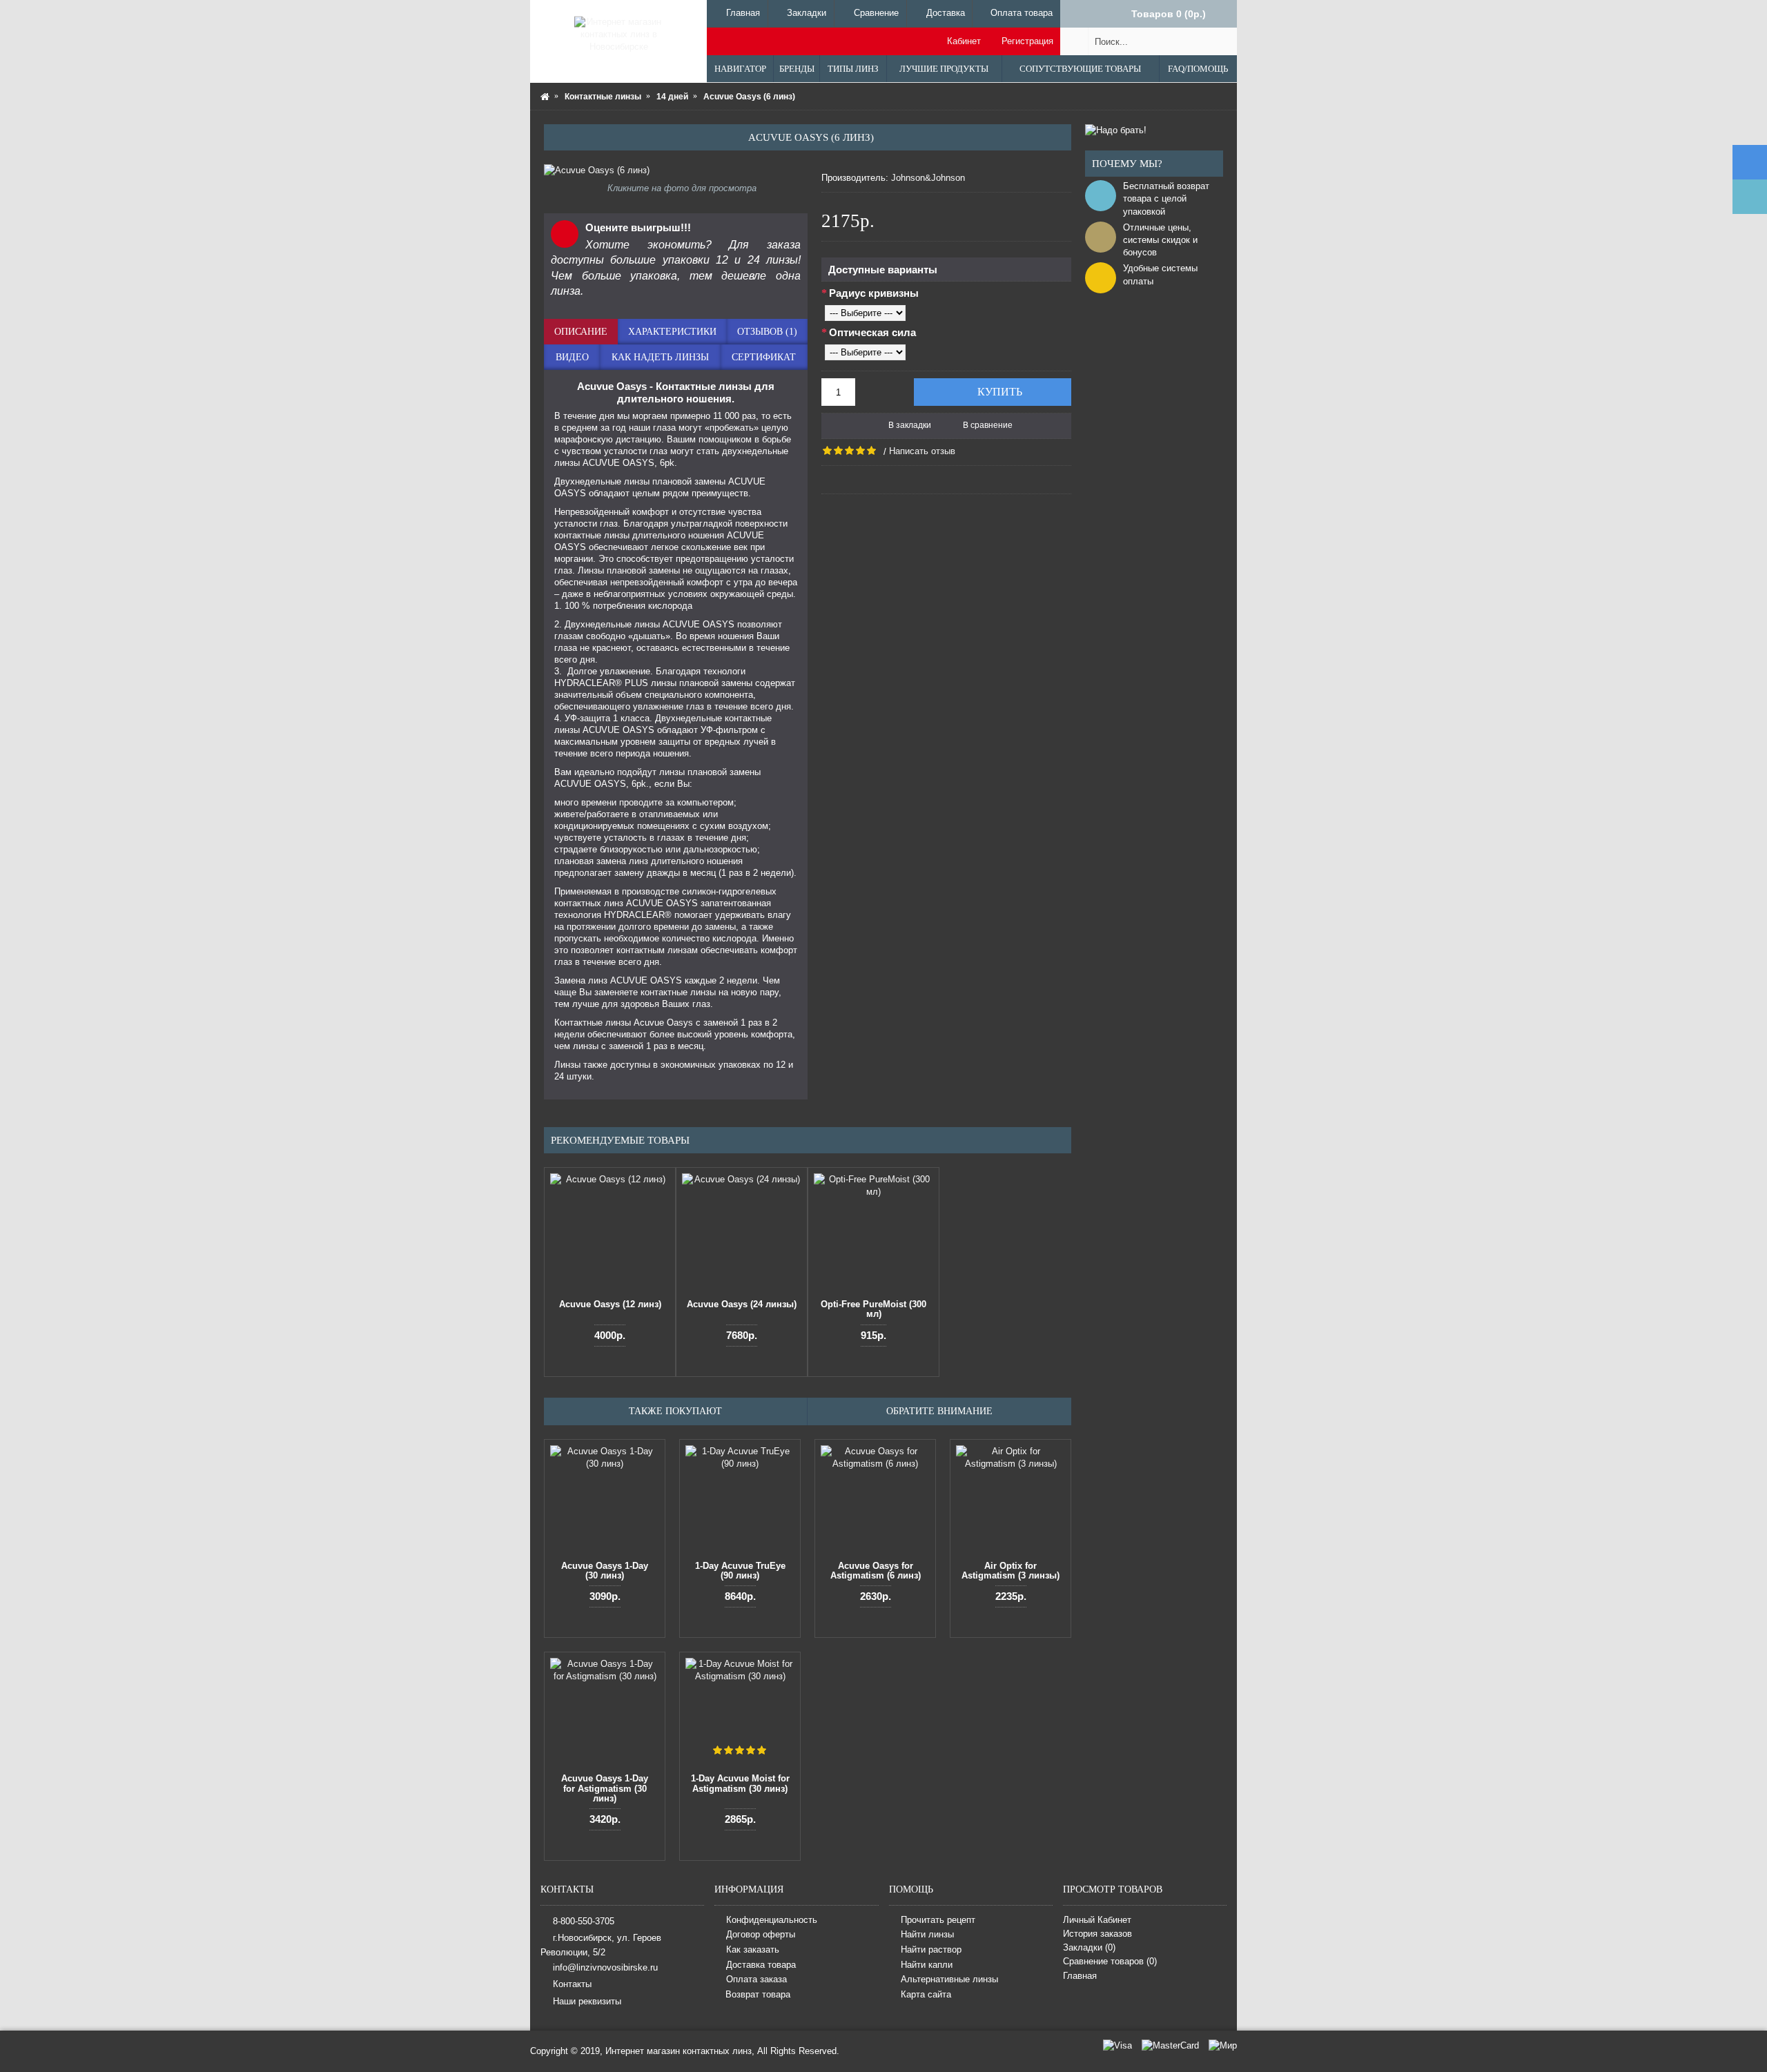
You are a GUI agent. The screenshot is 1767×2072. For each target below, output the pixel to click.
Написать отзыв (922, 451)
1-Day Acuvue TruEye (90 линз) (740, 1571)
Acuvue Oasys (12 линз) (610, 1304)
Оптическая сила (872, 332)
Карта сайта (926, 1994)
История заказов (1097, 1934)
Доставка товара (761, 1965)
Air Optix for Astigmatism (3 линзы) (1011, 1571)
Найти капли (927, 1965)
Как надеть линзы (660, 357)
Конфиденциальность (772, 1920)
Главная (1080, 1976)
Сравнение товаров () (1110, 1961)
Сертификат (764, 357)
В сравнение (988, 425)
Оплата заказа (756, 1979)
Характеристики (672, 332)
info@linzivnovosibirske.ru (605, 1967)
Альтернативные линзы (949, 1979)
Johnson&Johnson (928, 178)
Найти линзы (927, 1935)
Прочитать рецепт (938, 1920)
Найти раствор (931, 1949)
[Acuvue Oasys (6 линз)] (676, 170)
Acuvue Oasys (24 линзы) (742, 1304)
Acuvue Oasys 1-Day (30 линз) (605, 1571)
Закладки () (1089, 1947)
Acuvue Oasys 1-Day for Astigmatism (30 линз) (605, 1788)
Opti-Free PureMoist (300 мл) (873, 1309)
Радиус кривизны (874, 293)
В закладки (910, 425)
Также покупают (675, 1411)
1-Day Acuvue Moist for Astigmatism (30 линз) (740, 1783)
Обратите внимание (939, 1411)
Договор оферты (761, 1935)
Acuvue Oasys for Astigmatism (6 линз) (876, 1571)
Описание (581, 332)
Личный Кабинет (1097, 1920)
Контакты (572, 1984)
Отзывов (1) (767, 332)
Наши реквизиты (587, 2001)
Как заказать (753, 1949)
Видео (572, 357)
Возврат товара (758, 1994)
